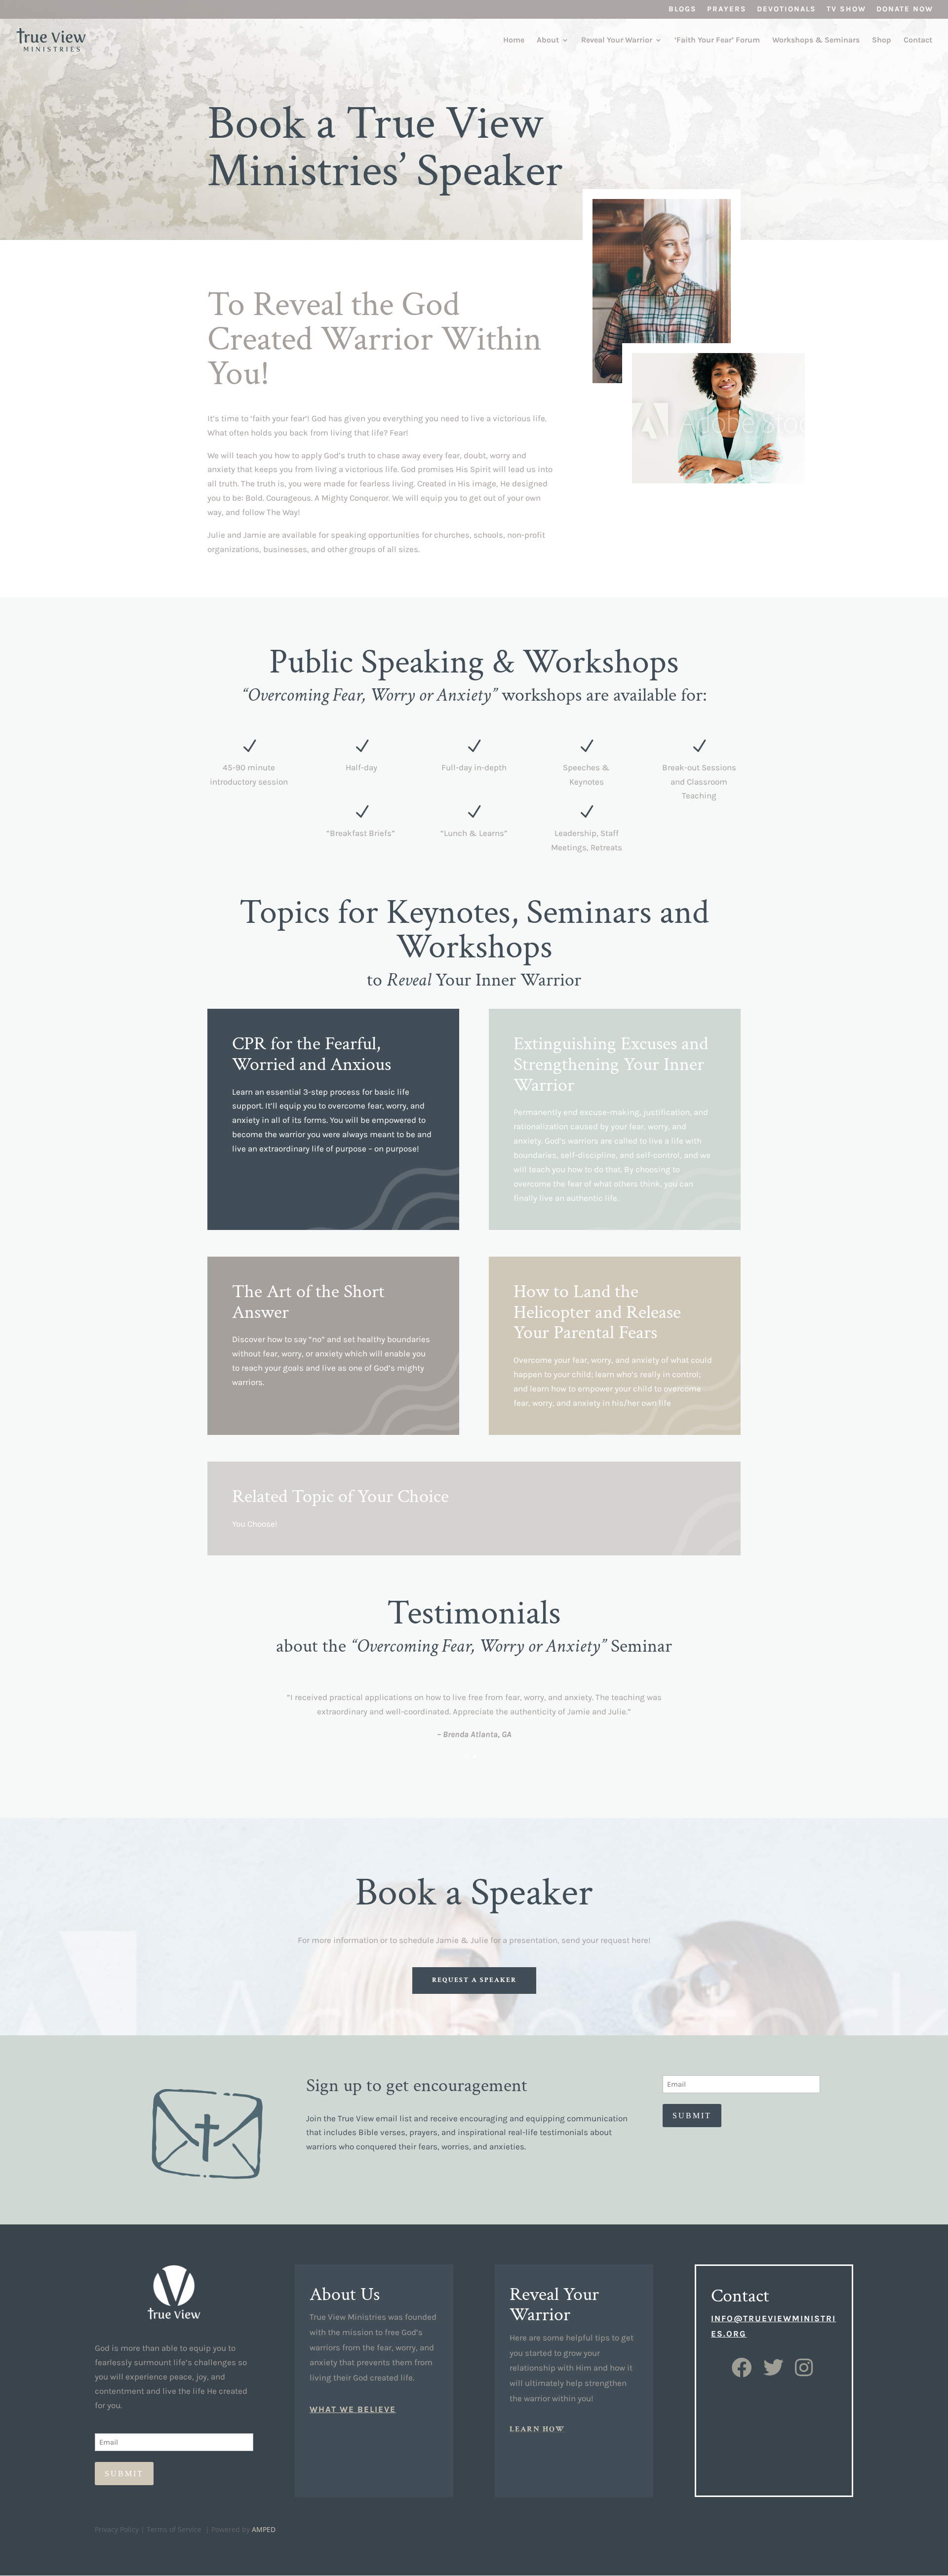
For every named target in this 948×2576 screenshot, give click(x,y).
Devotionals (787, 9)
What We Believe (353, 2409)
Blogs (683, 9)
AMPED (264, 2529)
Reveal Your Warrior (617, 40)
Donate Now (905, 9)
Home (514, 40)
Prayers (727, 9)
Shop (882, 40)
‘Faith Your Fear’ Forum (717, 40)
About (548, 40)
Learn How (537, 2429)
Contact (918, 40)
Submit (692, 2116)
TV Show (846, 9)
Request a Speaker (474, 1980)
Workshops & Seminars (816, 40)
